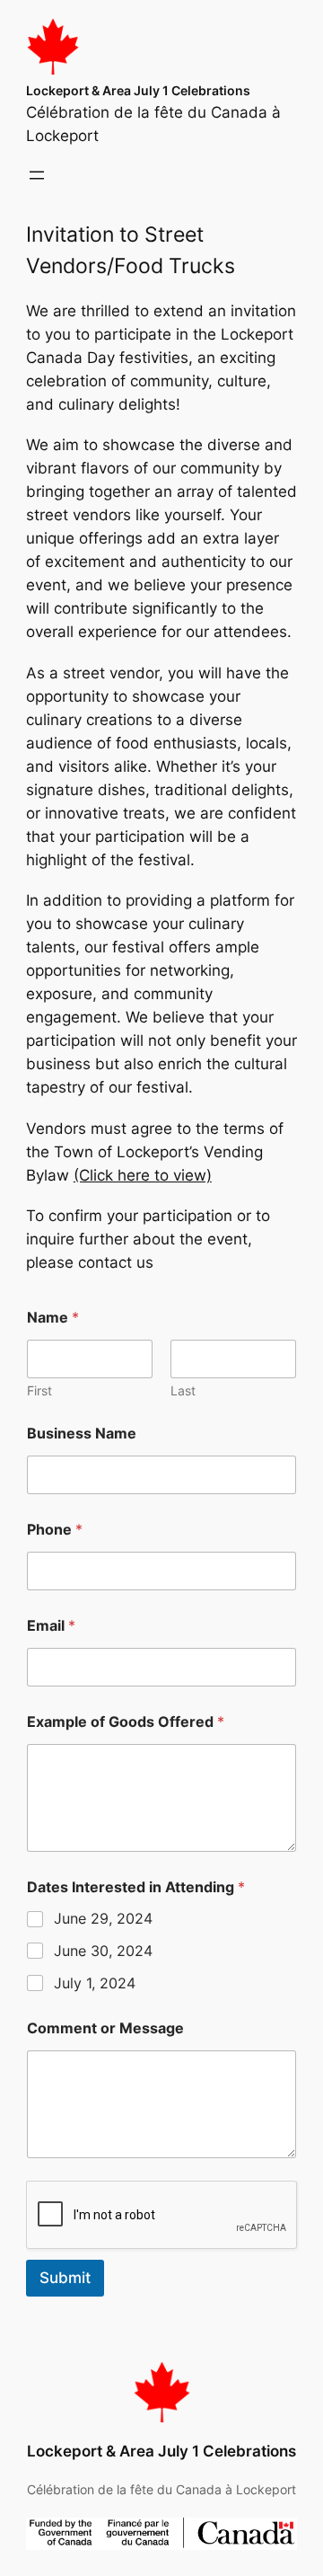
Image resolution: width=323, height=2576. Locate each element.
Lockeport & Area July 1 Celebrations (138, 90)
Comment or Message (105, 2028)
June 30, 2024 (103, 1951)
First (39, 1390)
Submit (65, 2278)
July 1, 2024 (95, 1983)
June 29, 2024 (103, 1918)
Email (51, 1626)
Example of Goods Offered (126, 1722)
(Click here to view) (143, 1175)
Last (183, 1390)
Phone (55, 1530)
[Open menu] (37, 175)
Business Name (82, 1434)
